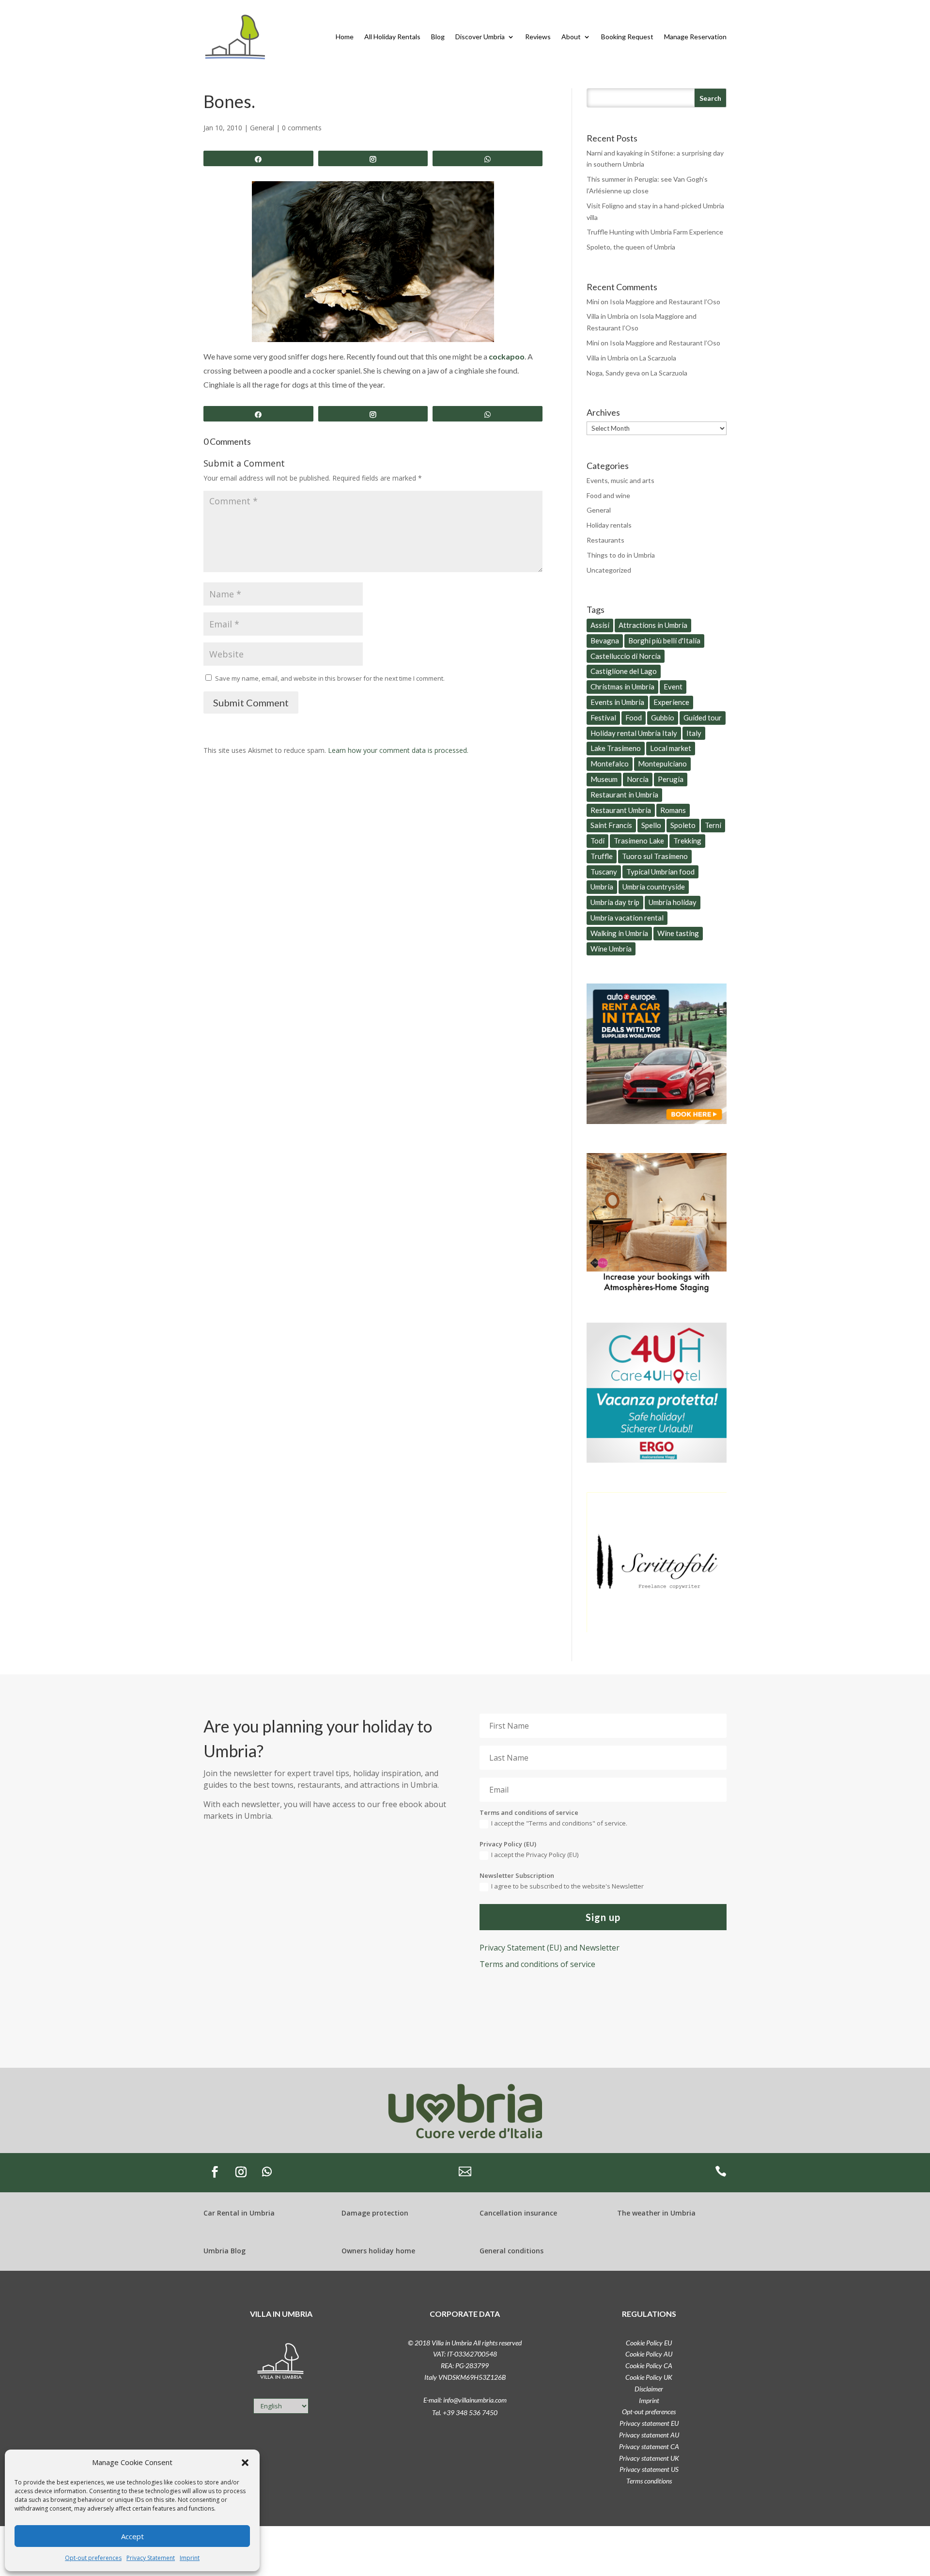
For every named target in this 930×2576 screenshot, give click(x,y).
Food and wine (608, 495)
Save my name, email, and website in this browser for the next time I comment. (330, 678)
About (571, 37)
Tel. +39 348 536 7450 (465, 2412)
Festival (603, 718)
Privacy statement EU (649, 2423)
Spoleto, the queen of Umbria (631, 247)
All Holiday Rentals (392, 37)
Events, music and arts (620, 480)
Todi (597, 841)
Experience (671, 702)
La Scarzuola (658, 358)
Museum (604, 779)
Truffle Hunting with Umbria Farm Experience (655, 232)
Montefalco (610, 764)
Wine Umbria (611, 949)
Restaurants (605, 540)
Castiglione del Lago (624, 671)
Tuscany (604, 872)
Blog (438, 37)
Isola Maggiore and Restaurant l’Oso (665, 302)
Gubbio (663, 718)
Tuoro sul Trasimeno (655, 856)
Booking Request (627, 37)
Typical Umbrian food (660, 872)
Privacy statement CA (649, 2446)
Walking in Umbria (619, 933)
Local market (671, 748)
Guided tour (703, 718)
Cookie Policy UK (649, 2377)
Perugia (671, 779)
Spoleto (683, 825)
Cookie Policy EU (649, 2343)
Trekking (687, 841)
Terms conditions (649, 2481)
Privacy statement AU (649, 2435)
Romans (673, 810)
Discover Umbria (480, 37)
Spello (651, 825)
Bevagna (605, 640)
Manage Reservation (695, 37)
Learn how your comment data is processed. (398, 750)
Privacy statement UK (649, 2458)
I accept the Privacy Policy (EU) (535, 1855)
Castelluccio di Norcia (626, 656)
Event (673, 687)
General (262, 128)
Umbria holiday (673, 902)
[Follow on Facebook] (215, 2172)
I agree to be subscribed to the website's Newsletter (567, 1886)
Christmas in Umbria (622, 687)
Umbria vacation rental (627, 918)
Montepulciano (662, 764)
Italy (694, 733)
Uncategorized (609, 570)
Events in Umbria (617, 702)
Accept (132, 2536)
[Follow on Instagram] (241, 2172)
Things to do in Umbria (621, 555)
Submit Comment (251, 703)
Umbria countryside (654, 887)
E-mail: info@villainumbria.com (465, 2400)
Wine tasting (678, 933)
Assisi (600, 625)
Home (345, 37)
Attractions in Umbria (653, 625)
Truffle (602, 856)
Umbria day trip (615, 902)
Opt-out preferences (93, 2558)
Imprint (190, 2558)
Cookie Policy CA (649, 2365)
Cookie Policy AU (649, 2354)
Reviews (538, 37)
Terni (713, 825)
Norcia (638, 779)
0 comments (302, 128)
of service (537, 1964)
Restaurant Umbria (621, 810)
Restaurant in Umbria (624, 795)
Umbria (602, 887)
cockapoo (507, 356)
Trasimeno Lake (639, 841)
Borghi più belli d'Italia (664, 640)
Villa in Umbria (608, 316)
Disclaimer (649, 2389)
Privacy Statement (151, 2558)
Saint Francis (611, 825)
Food (634, 718)
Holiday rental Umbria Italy (634, 733)
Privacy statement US (649, 2469)
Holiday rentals (609, 525)
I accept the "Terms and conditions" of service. (559, 1823)
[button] (245, 2463)
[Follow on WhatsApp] (267, 2172)
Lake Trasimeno (616, 748)
